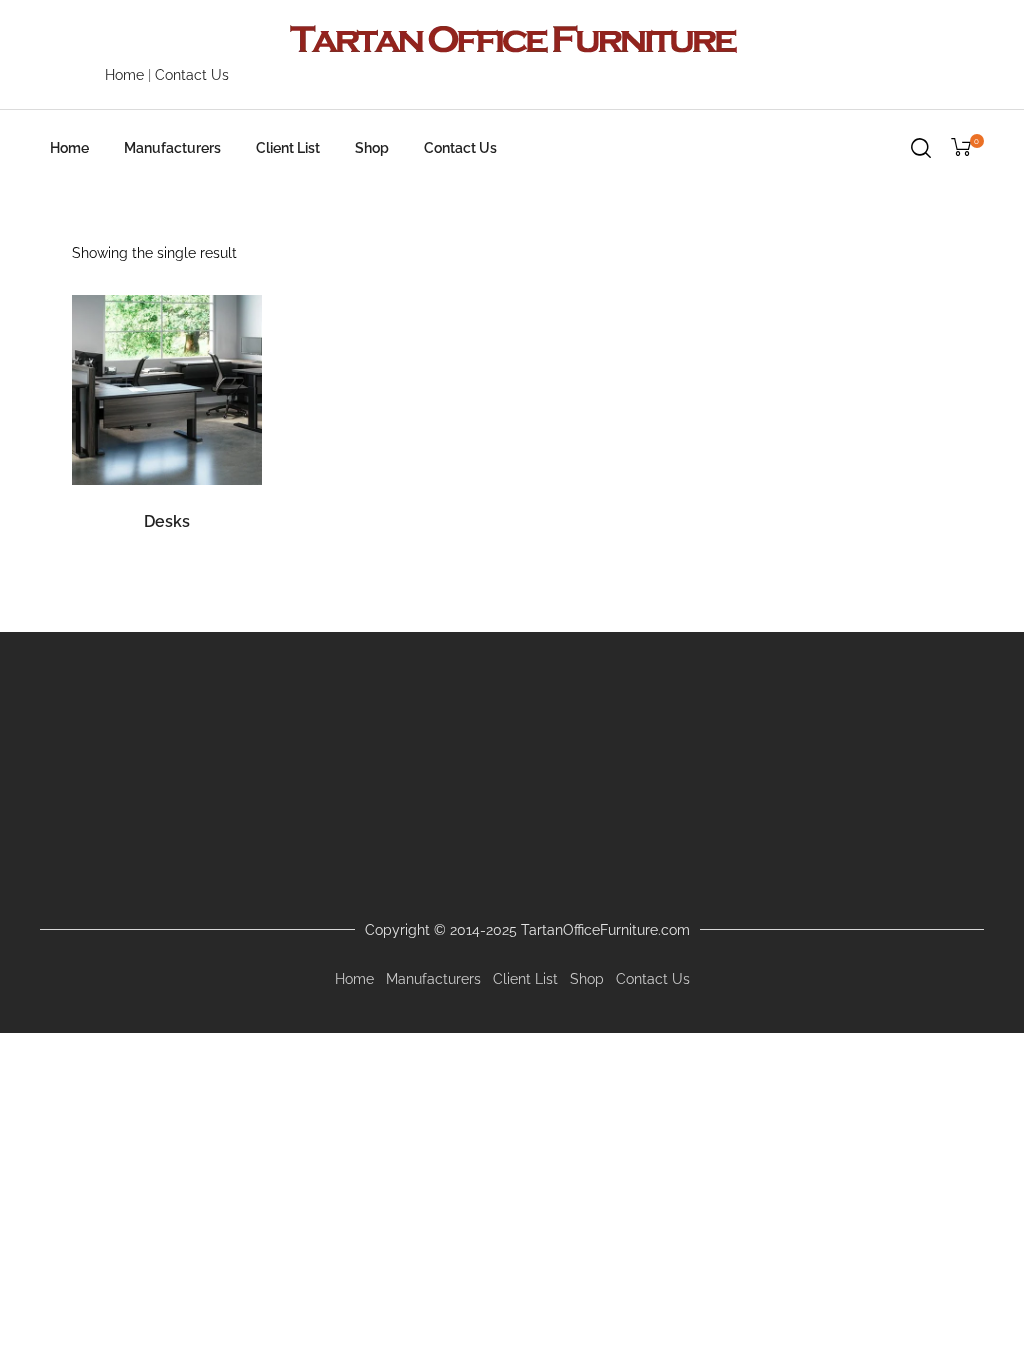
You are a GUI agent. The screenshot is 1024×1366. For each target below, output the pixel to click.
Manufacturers (172, 148)
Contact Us (192, 75)
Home (124, 75)
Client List (288, 148)
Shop (372, 148)
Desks (167, 521)
